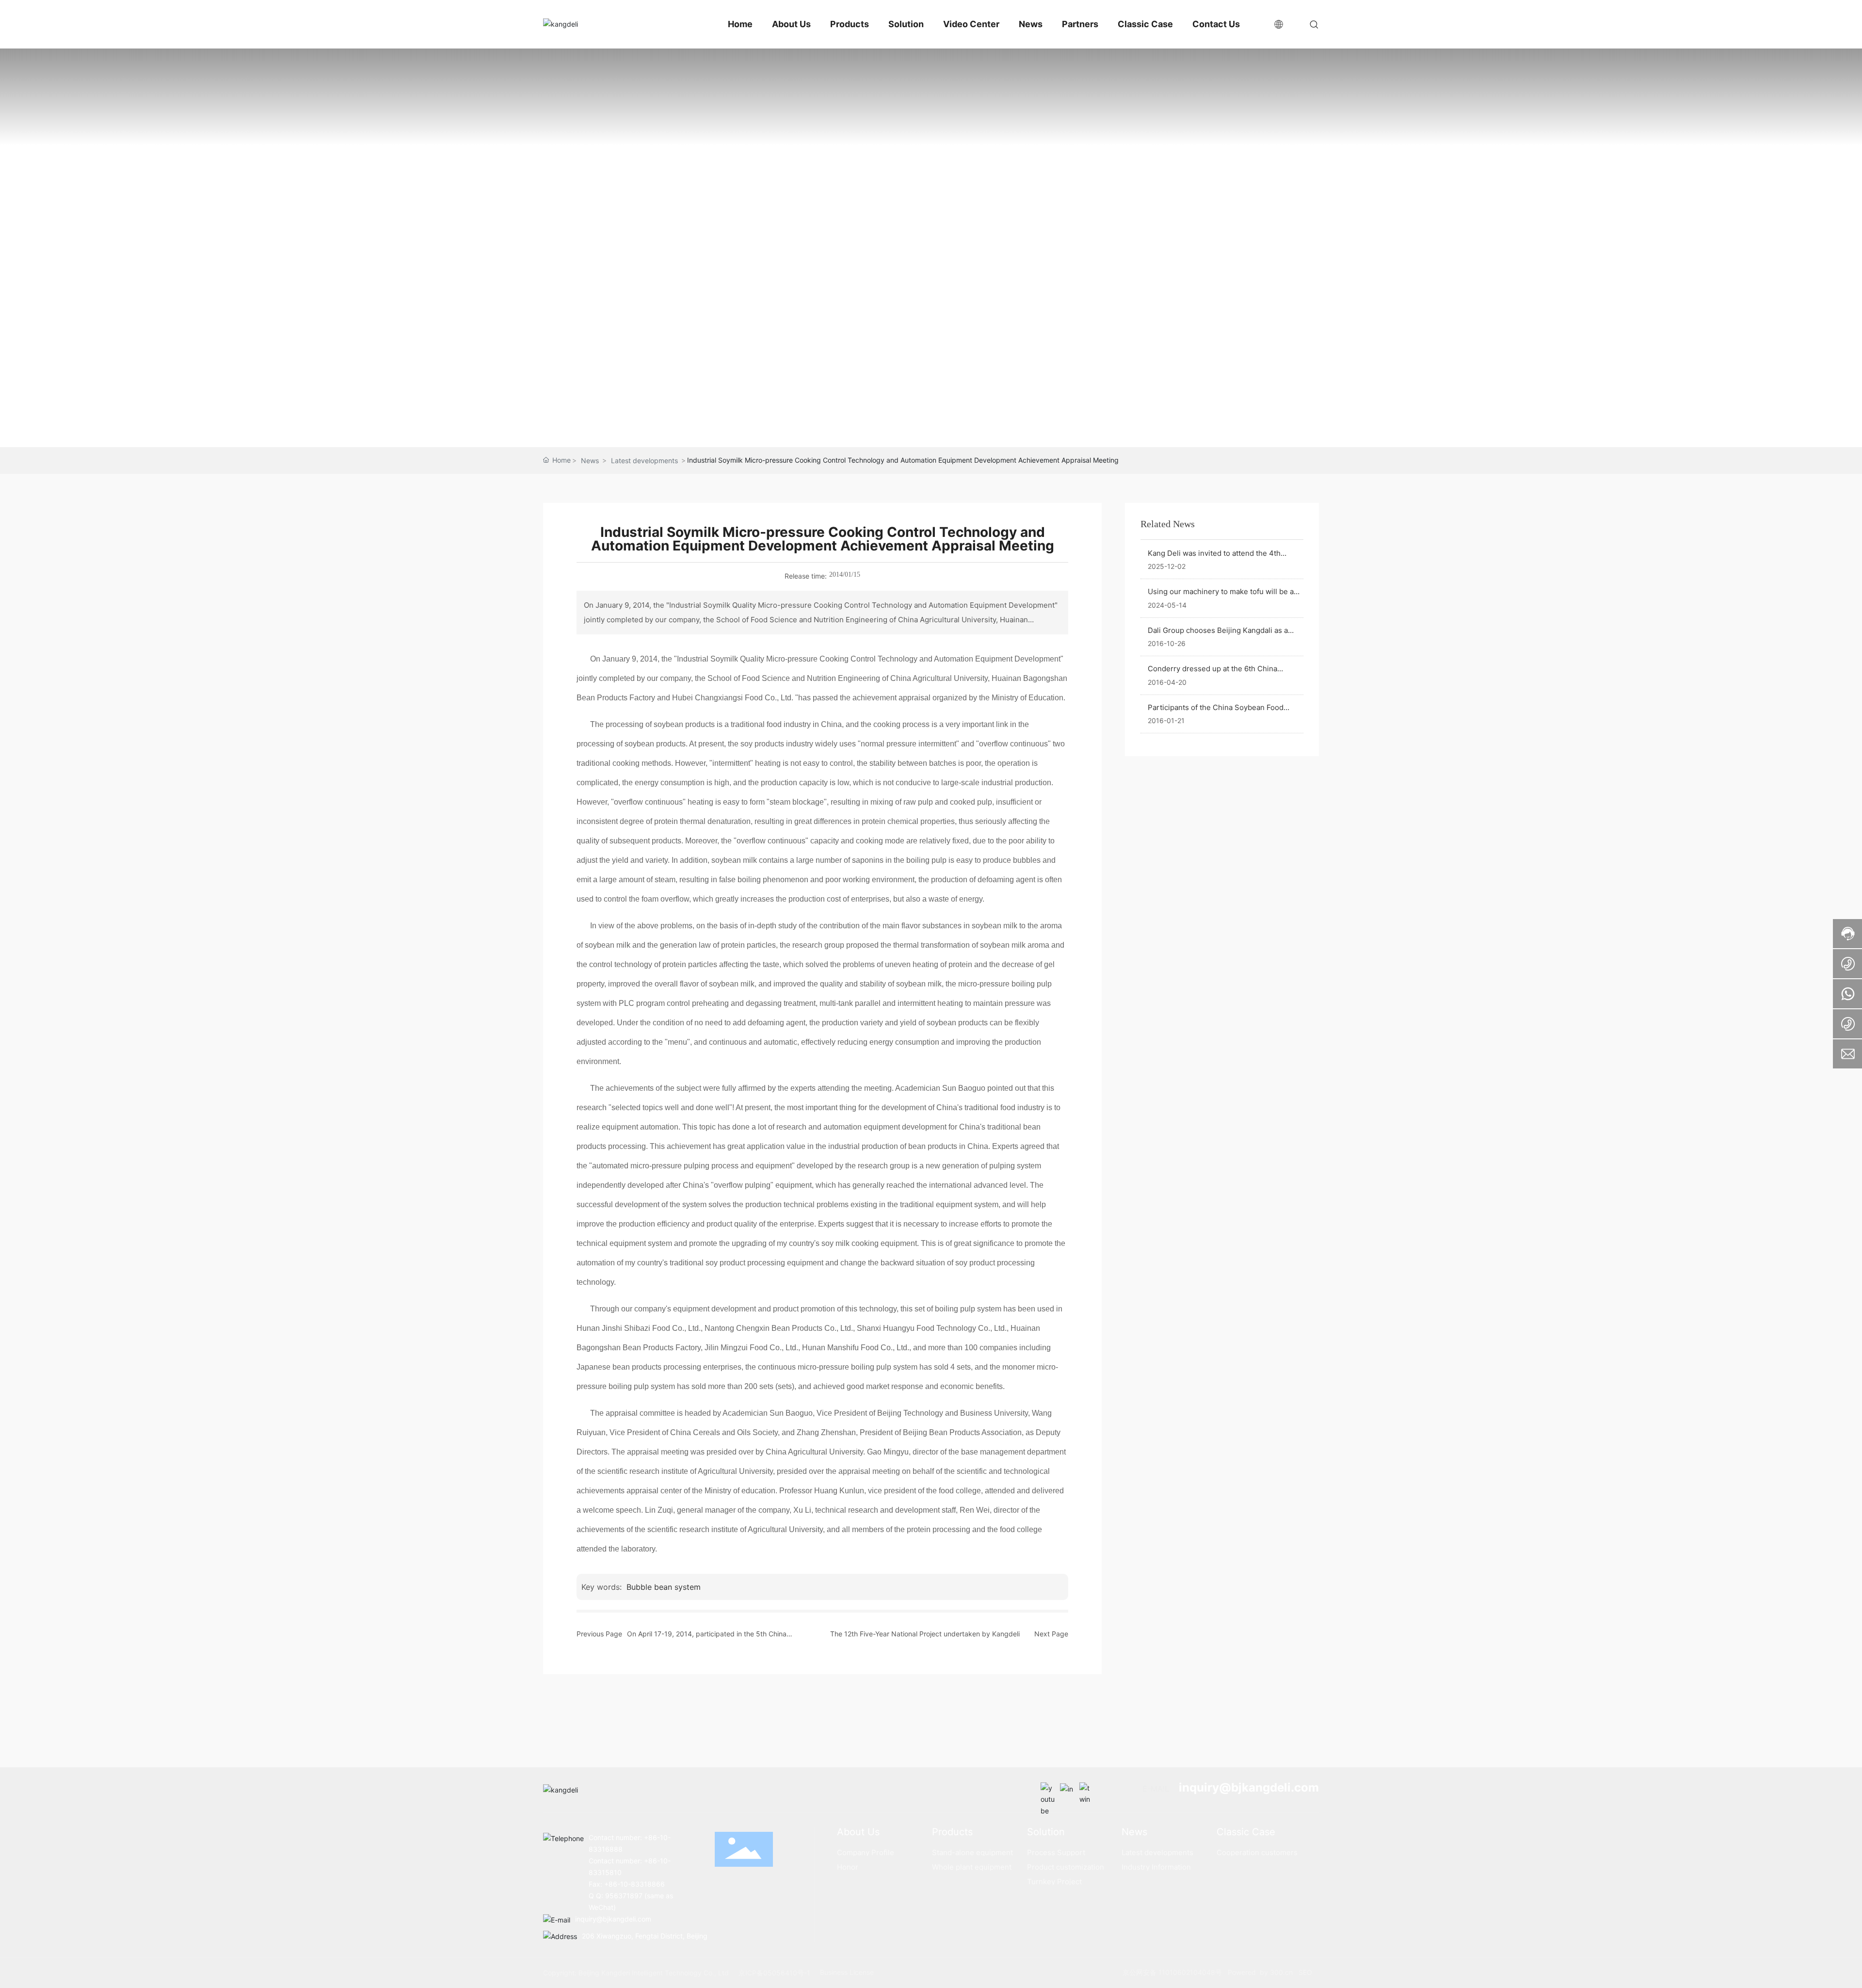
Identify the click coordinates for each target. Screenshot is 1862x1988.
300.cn (1280, 1972)
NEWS (931, 216)
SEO (1305, 1972)
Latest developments (644, 461)
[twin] (1087, 1790)
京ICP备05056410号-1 (774, 1973)
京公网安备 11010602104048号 (1173, 1972)
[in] (1067, 1790)
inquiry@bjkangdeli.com (1249, 1787)
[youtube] (1048, 1790)
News (590, 461)
